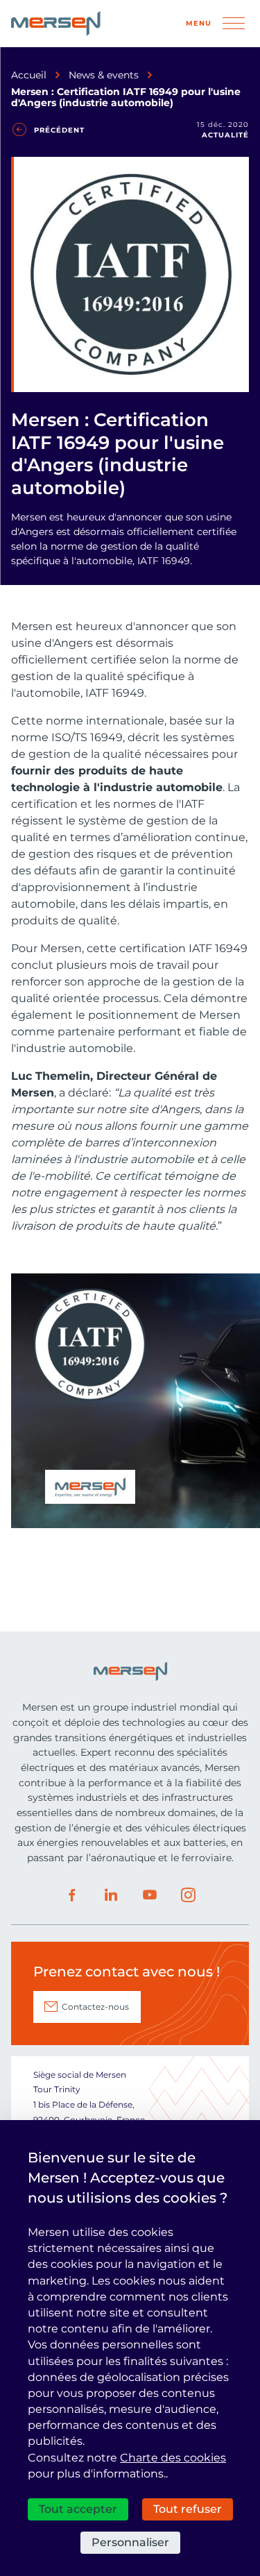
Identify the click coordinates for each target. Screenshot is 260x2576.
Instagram (189, 1895)
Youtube (150, 1895)
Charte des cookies (173, 2458)
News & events (104, 75)
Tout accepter (78, 2509)
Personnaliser (130, 2542)
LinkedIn (111, 1895)
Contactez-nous (95, 2007)
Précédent (59, 130)
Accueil (29, 75)
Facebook (72, 1895)
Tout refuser (188, 2509)
